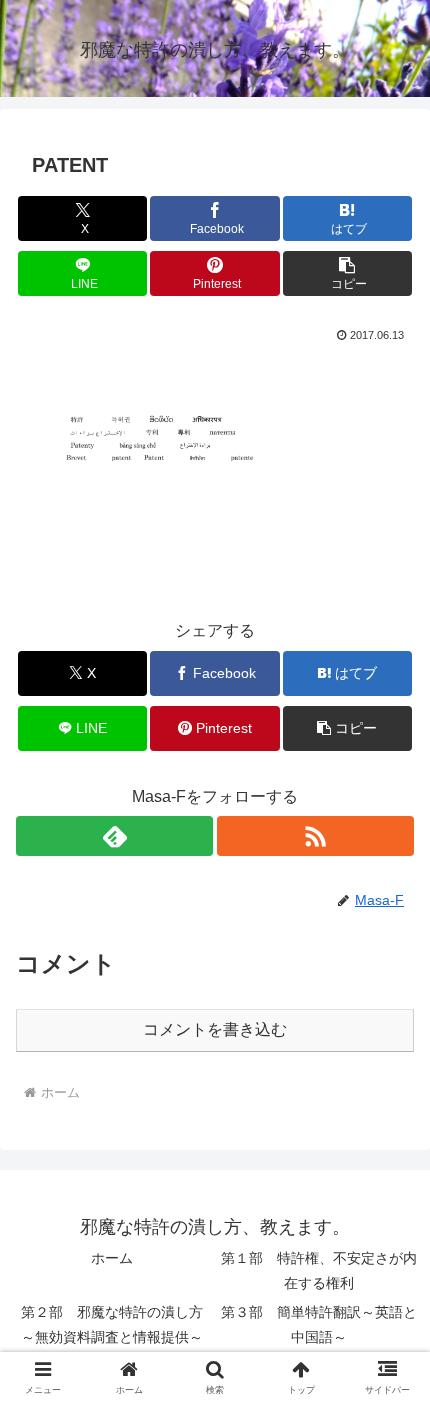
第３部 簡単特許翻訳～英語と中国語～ (319, 1324)
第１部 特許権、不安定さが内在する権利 (319, 1270)
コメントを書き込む (215, 1029)
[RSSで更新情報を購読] (315, 836)
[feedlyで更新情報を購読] (114, 836)
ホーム (112, 1258)
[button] (347, 273)
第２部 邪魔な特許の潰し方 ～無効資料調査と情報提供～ (117, 1324)
